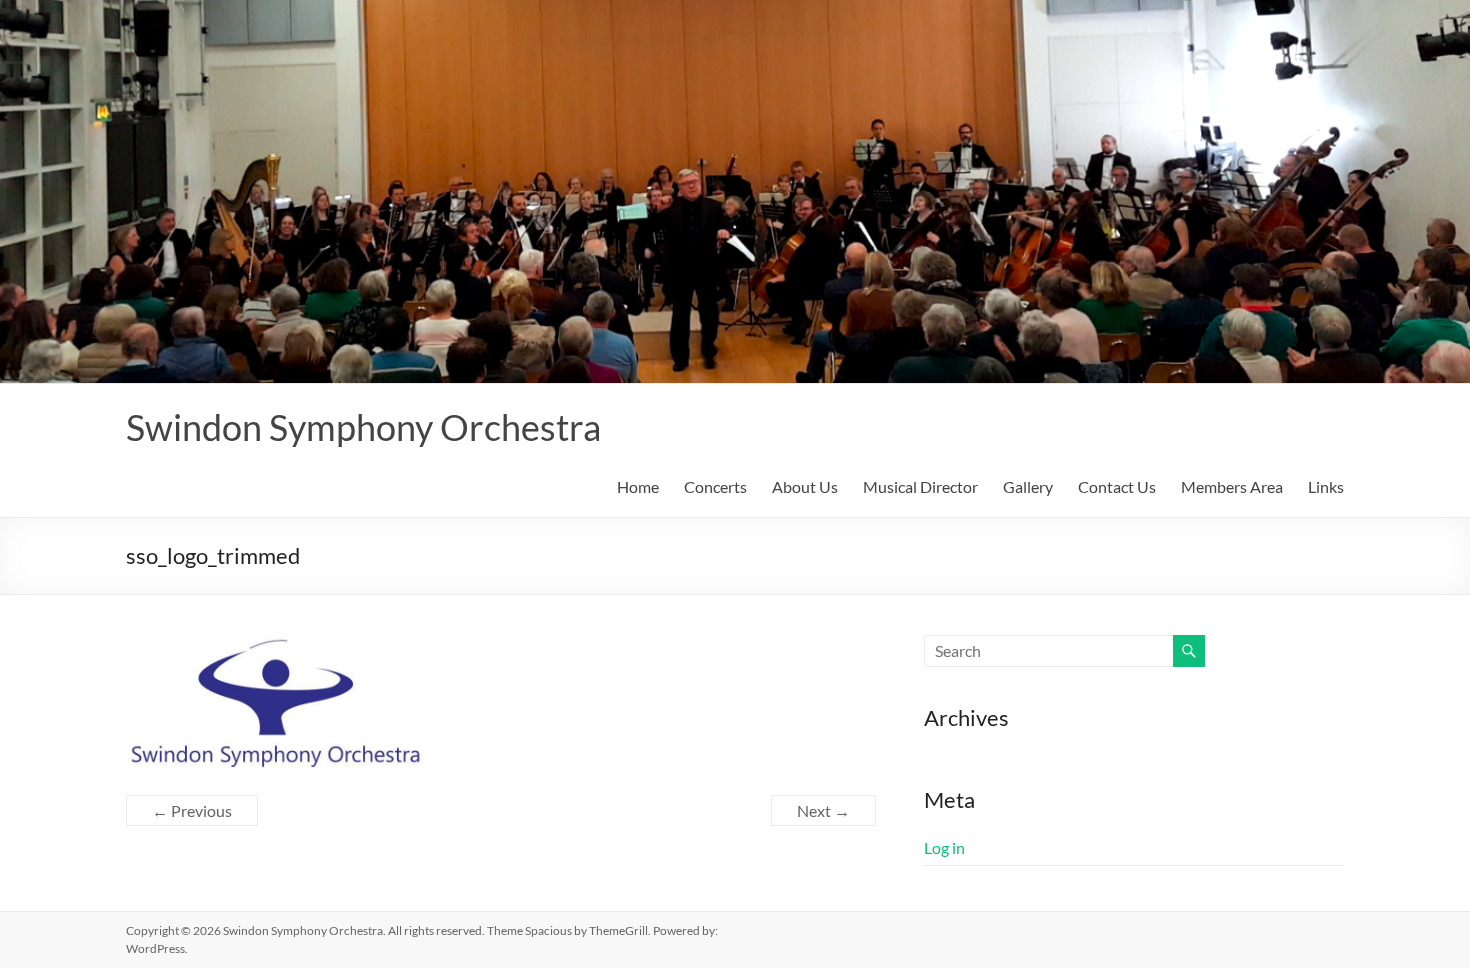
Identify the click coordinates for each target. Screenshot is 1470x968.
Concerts (715, 486)
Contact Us (1117, 486)
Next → (823, 810)
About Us (805, 486)
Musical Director (920, 486)
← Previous (192, 810)
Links (1326, 486)
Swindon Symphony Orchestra (363, 427)
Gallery (1028, 486)
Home (638, 486)
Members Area (1232, 486)
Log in (944, 847)
